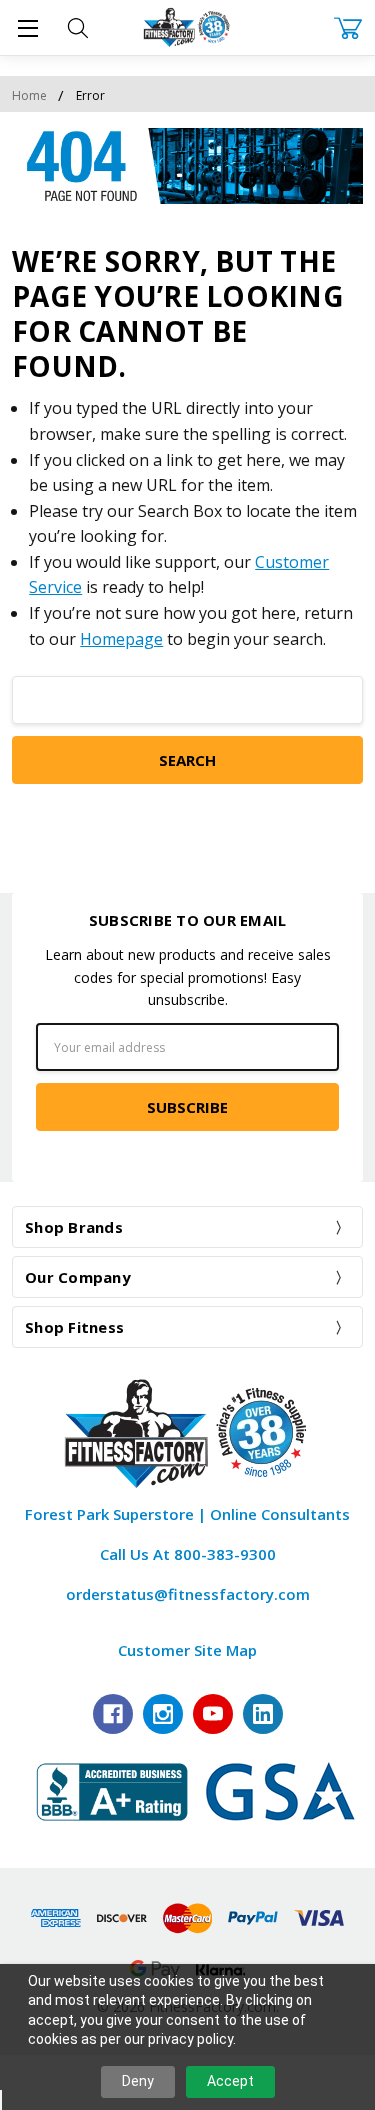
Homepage (121, 639)
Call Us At (188, 1554)
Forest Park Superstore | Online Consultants (187, 1514)
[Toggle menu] (27, 27)
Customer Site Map (187, 1650)
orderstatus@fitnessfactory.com (188, 1594)
